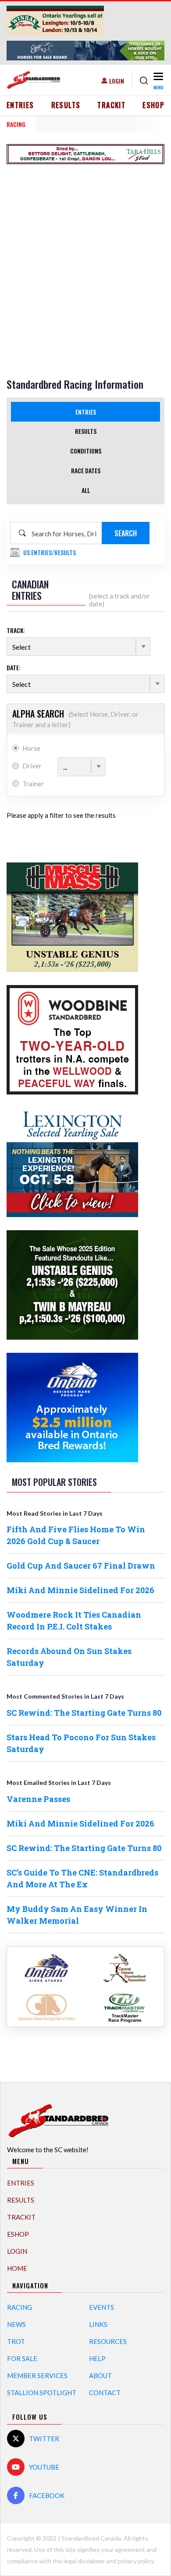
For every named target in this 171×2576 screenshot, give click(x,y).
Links (98, 2324)
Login (117, 81)
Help (97, 2358)
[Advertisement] (85, 257)
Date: (14, 667)
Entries (20, 105)
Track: (16, 630)
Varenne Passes (38, 1799)
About (100, 2375)
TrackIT (111, 105)
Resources (108, 2341)
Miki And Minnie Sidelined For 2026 (80, 1590)
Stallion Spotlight (42, 2393)
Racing (20, 2307)
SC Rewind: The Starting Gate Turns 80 (84, 1713)
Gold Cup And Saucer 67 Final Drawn (81, 1566)
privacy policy (135, 2561)
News (16, 2324)
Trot (16, 2341)
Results (66, 105)
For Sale (22, 2358)
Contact (105, 2393)
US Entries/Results (50, 552)
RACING (16, 124)
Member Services (37, 2375)
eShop (153, 105)
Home (17, 2268)
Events (102, 2307)
